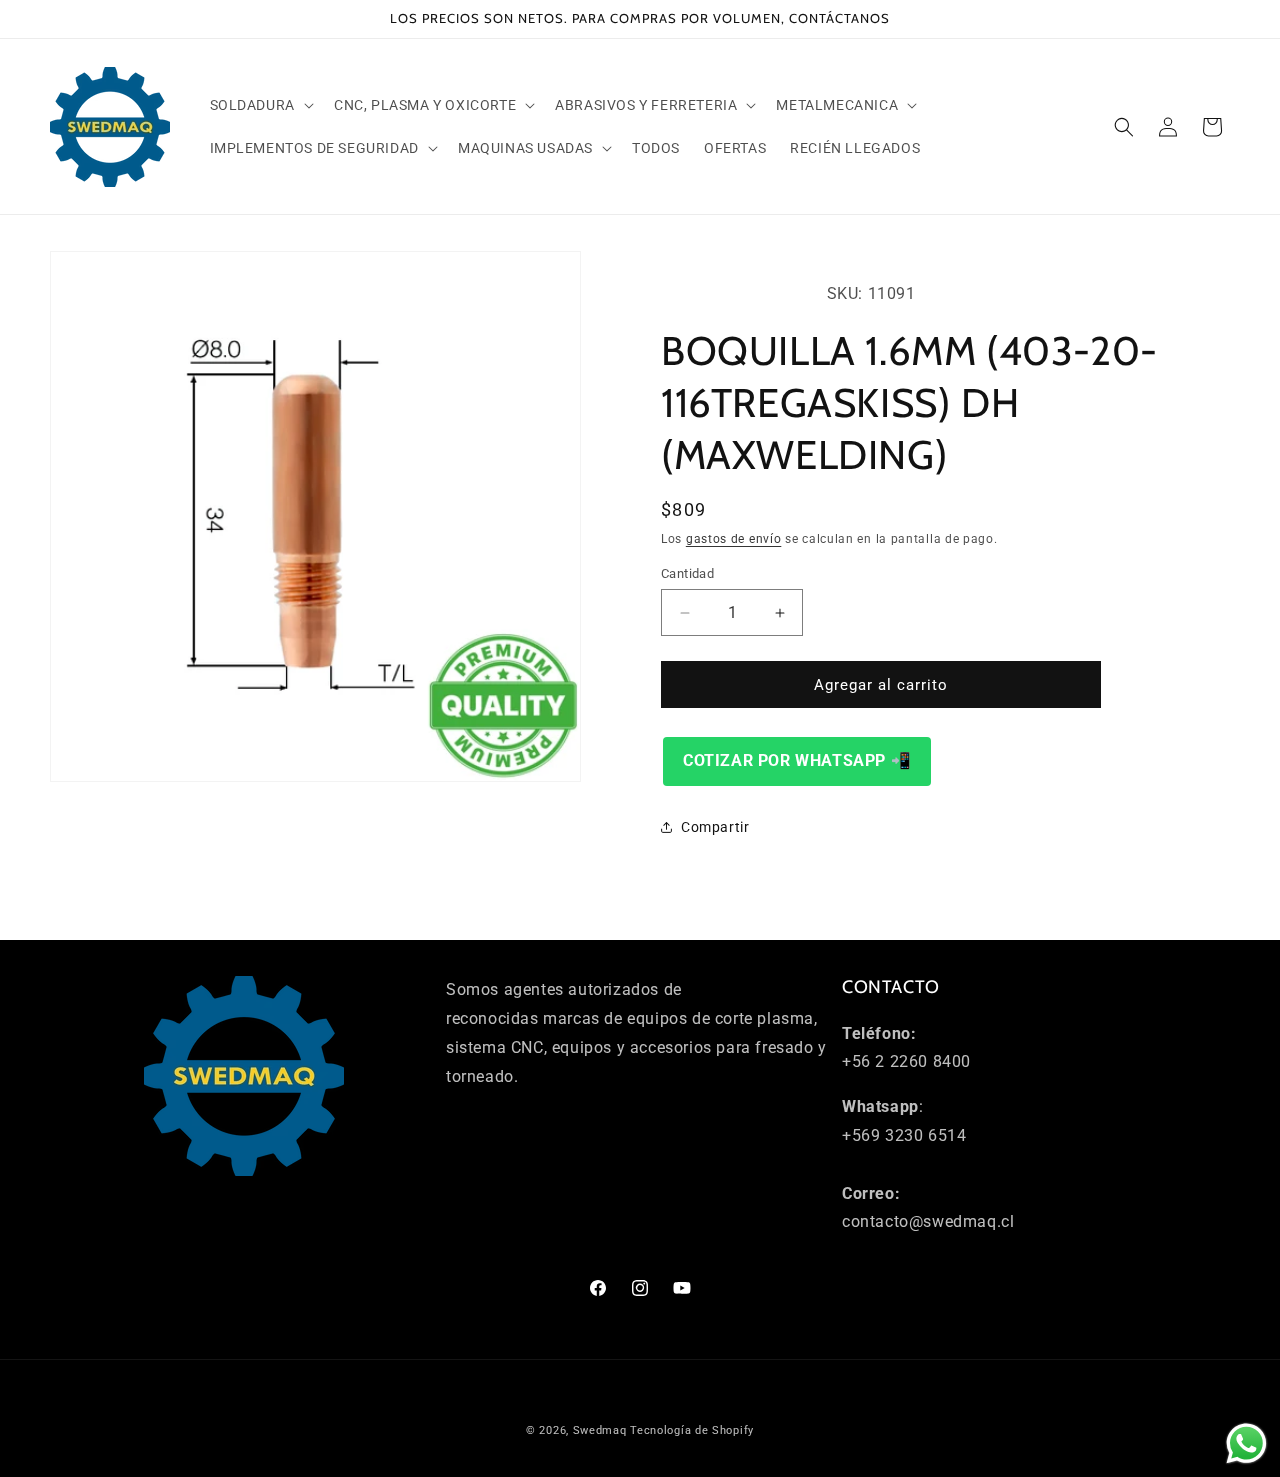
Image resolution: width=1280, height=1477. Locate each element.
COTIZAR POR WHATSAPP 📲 (797, 760)
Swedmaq (600, 1430)
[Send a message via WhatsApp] (1246, 1443)
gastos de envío (734, 539)
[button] (260, 105)
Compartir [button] (715, 827)
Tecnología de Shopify (692, 1430)
